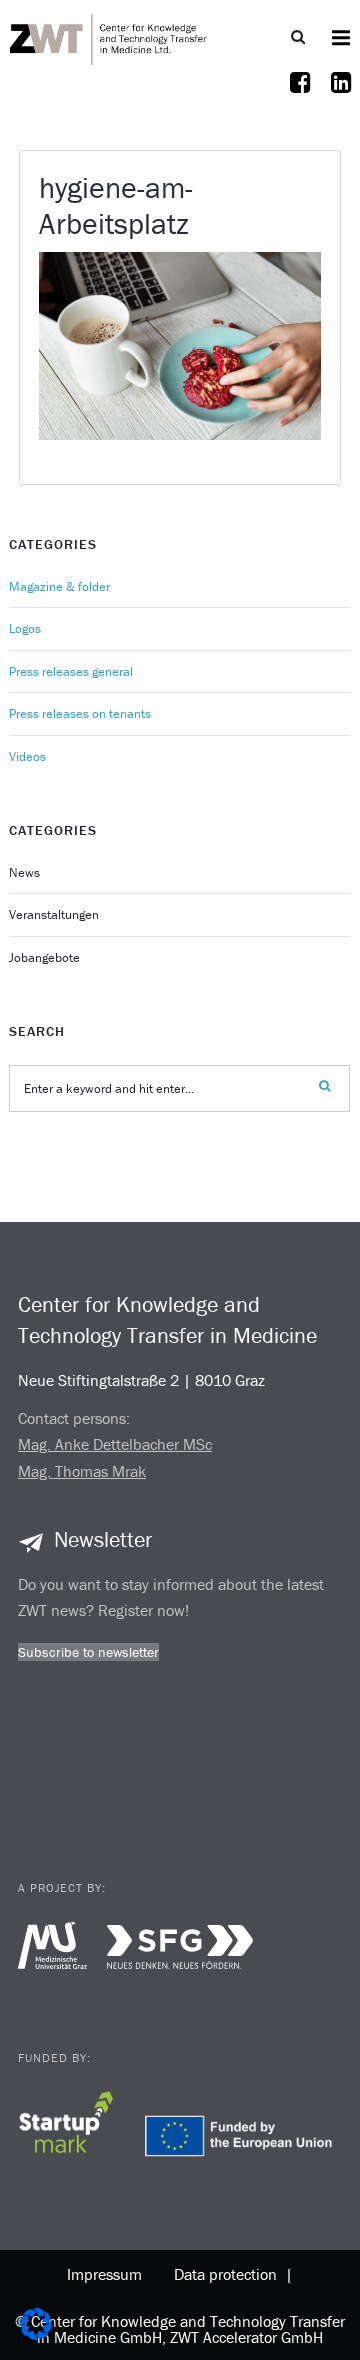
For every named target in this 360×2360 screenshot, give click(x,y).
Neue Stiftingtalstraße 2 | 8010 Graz (141, 1380)
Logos (25, 628)
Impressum (104, 2274)
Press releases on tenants (80, 713)
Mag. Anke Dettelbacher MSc (115, 1444)
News (24, 872)
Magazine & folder (59, 586)
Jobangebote (44, 957)
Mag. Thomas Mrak (82, 1471)
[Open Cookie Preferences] (36, 2334)
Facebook (300, 95)
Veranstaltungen (54, 914)
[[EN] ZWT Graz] (109, 37)
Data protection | (229, 2274)
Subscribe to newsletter (88, 1652)
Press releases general (71, 671)
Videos (27, 756)
